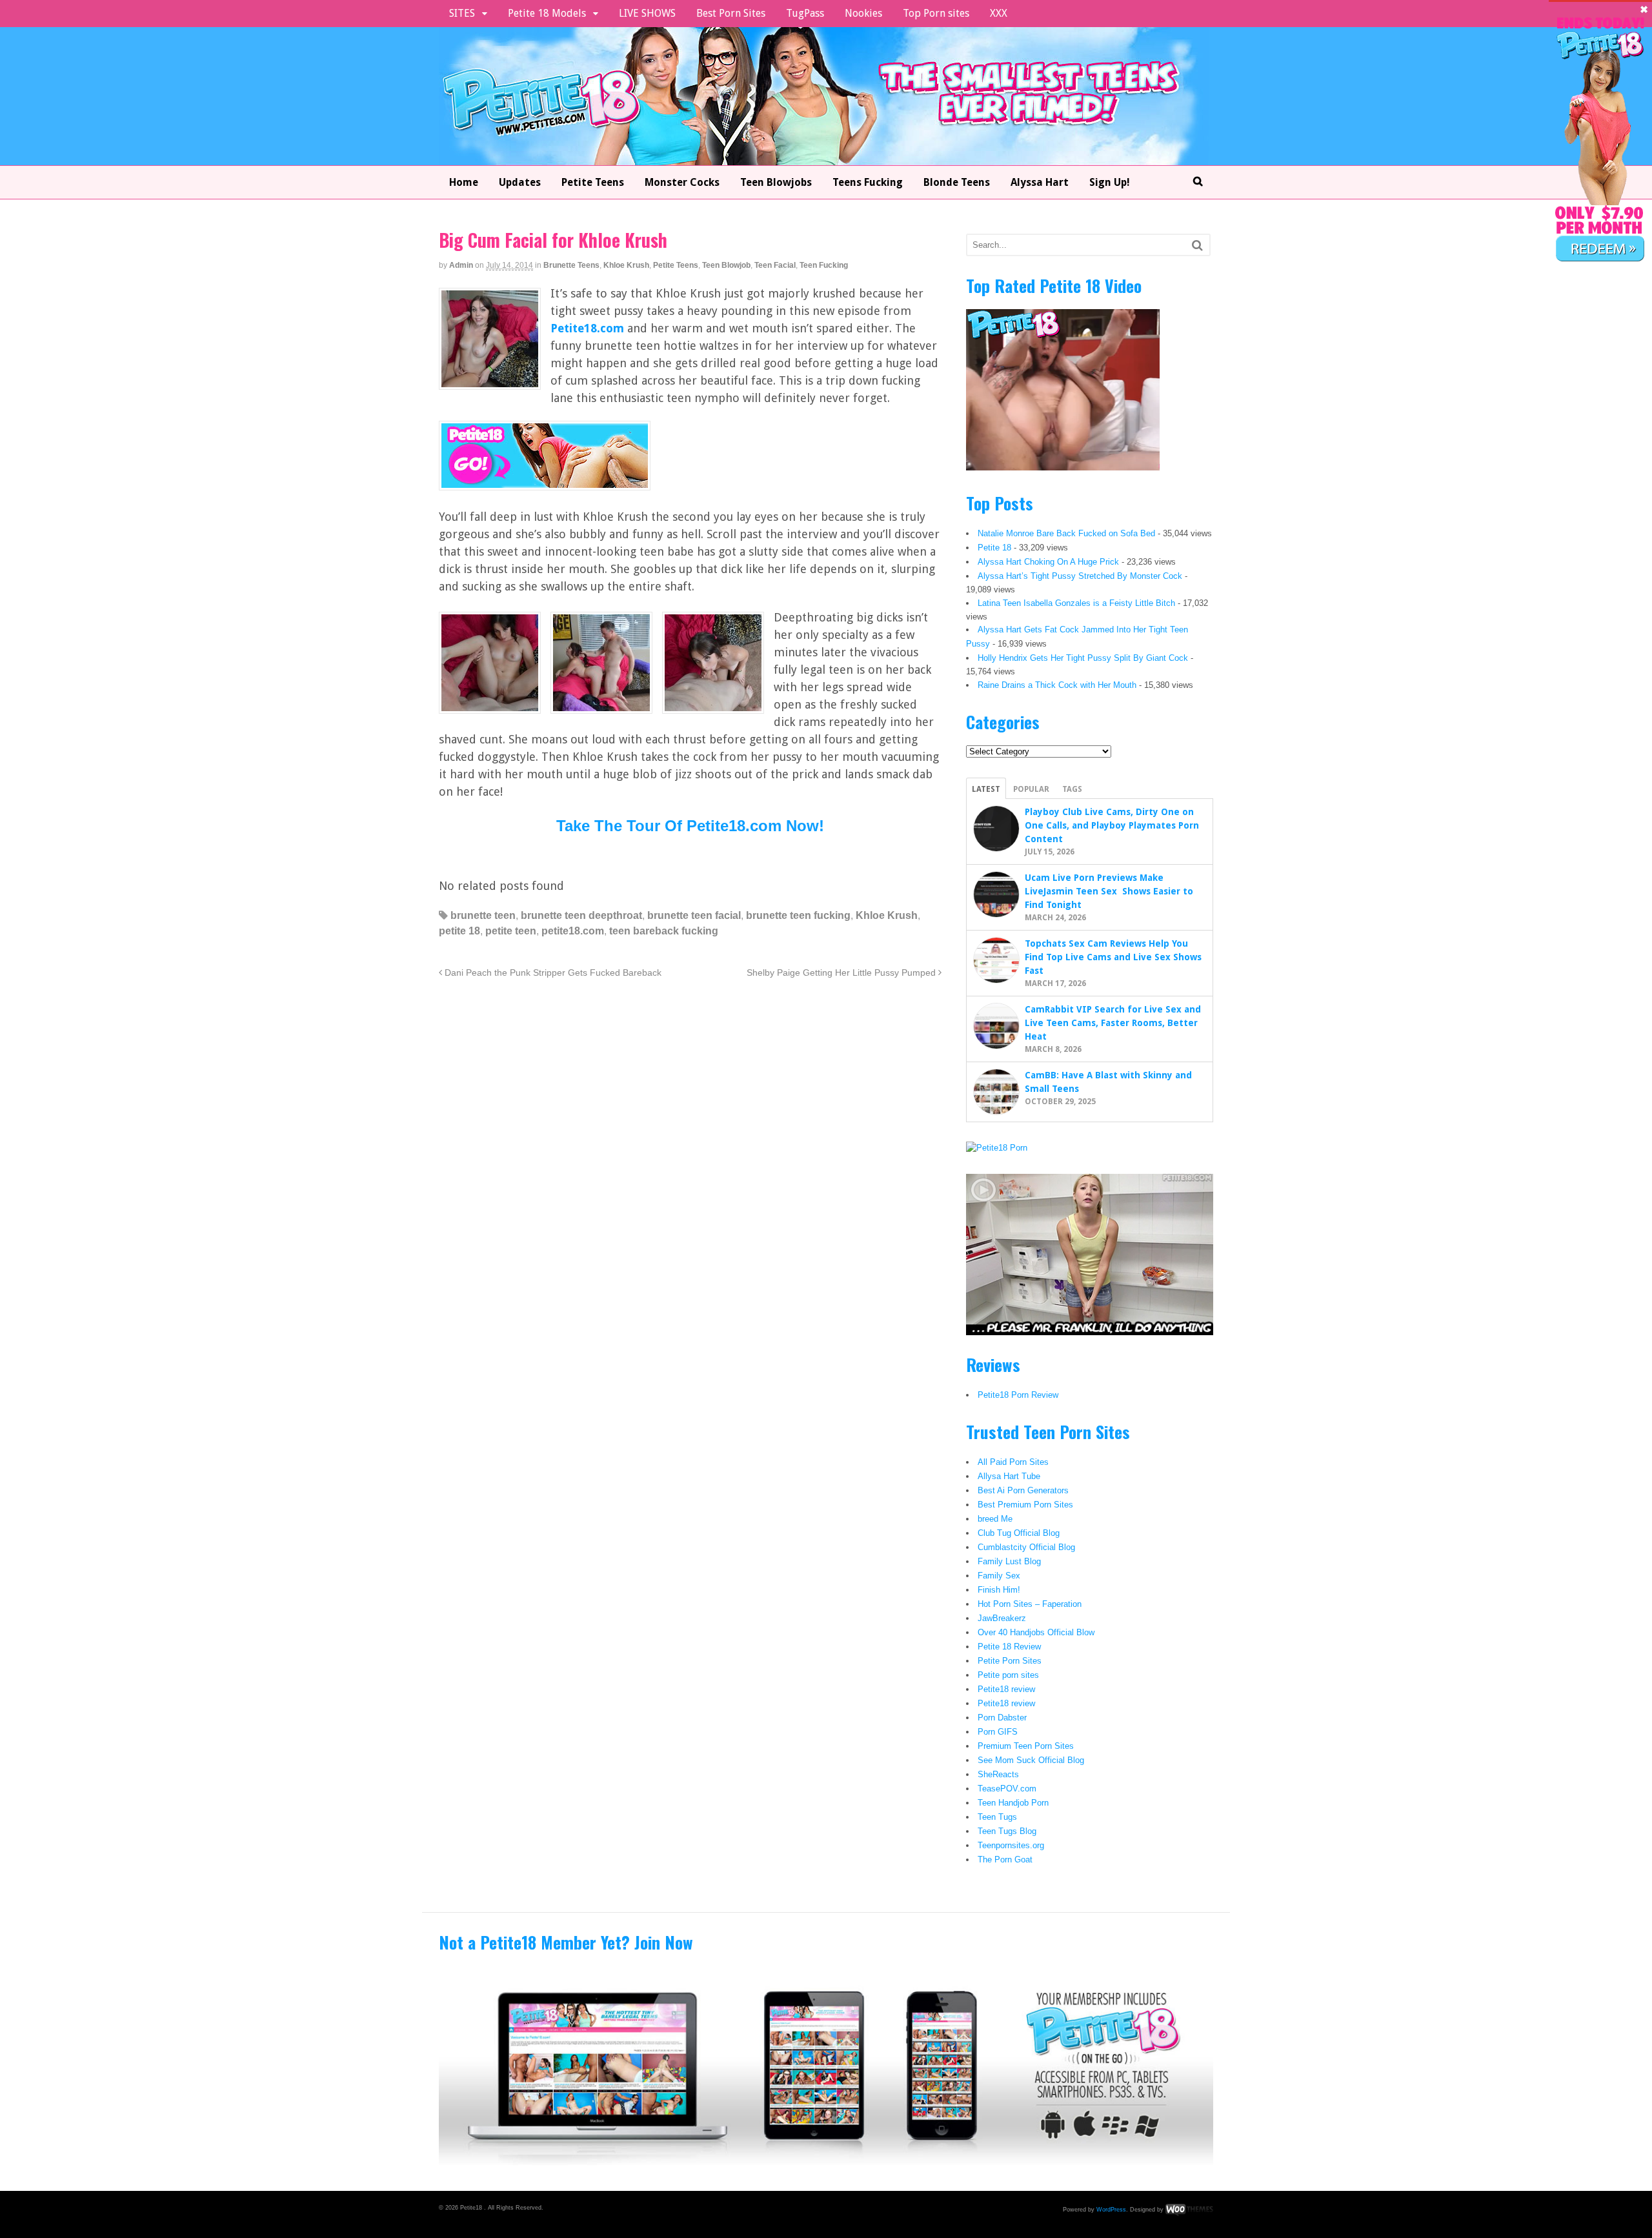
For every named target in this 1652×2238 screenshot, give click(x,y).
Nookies (863, 13)
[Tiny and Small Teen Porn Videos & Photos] (824, 157)
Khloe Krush (626, 265)
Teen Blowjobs (776, 182)
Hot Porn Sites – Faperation (1030, 1604)
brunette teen (483, 915)
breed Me (995, 1519)
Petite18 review (1006, 1689)
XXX (999, 13)
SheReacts (998, 1774)
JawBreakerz (1002, 1618)
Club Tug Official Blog (1019, 1533)
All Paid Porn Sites (1013, 1462)
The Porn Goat (1005, 1860)
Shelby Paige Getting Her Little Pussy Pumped (842, 973)
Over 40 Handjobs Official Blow (1036, 1632)
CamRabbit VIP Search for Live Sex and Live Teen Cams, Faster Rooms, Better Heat (1113, 1023)
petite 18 (459, 931)
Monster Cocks (682, 182)
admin (461, 265)
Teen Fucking (824, 265)
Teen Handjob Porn (1013, 1803)
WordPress (1111, 2209)
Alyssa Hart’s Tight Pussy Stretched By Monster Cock (1080, 576)
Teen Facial (775, 265)
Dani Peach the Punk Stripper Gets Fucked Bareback (552, 973)
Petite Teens (593, 182)
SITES (462, 13)
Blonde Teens (957, 182)
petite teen (511, 931)
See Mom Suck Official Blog (1031, 1760)
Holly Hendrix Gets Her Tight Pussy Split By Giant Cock (1083, 658)
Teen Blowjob (726, 265)
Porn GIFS (998, 1732)
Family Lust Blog (1009, 1561)
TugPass (805, 13)
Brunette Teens (571, 265)
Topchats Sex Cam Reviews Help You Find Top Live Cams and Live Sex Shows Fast (1113, 957)
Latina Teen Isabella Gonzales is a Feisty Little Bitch (1076, 603)
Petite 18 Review (1009, 1647)
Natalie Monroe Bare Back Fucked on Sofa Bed (1066, 533)
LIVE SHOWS (647, 13)
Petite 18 (994, 548)
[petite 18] (545, 482)
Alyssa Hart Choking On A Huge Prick (1048, 562)
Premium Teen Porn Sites (1026, 1746)
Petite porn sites (1008, 1675)
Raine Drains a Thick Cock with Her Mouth (1057, 685)
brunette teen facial (694, 915)
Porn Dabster (1002, 1718)
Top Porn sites (936, 13)
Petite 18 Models (547, 13)
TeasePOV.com (1007, 1789)
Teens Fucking (868, 182)
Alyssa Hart (1040, 182)
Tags (1072, 789)
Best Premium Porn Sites (1025, 1505)
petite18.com (573, 931)
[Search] (1197, 245)
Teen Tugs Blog (1007, 1831)
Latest (986, 789)
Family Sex (999, 1576)
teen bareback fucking (664, 931)
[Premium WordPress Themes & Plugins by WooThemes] (1189, 2209)
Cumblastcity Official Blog (1026, 1547)
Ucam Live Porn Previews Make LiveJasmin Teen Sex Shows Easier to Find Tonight (1109, 891)
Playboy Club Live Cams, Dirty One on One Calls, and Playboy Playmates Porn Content (1112, 825)
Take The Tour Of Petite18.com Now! (690, 826)
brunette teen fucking (798, 915)
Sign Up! (1110, 182)
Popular (1031, 789)
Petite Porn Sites (1010, 1661)
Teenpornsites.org (1011, 1845)
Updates (520, 182)
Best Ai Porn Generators (1023, 1490)
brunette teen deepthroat (581, 915)
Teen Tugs (997, 1817)
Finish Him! (999, 1590)
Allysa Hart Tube (1009, 1476)
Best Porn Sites (731, 13)
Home (464, 182)
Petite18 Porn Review (1018, 1395)
